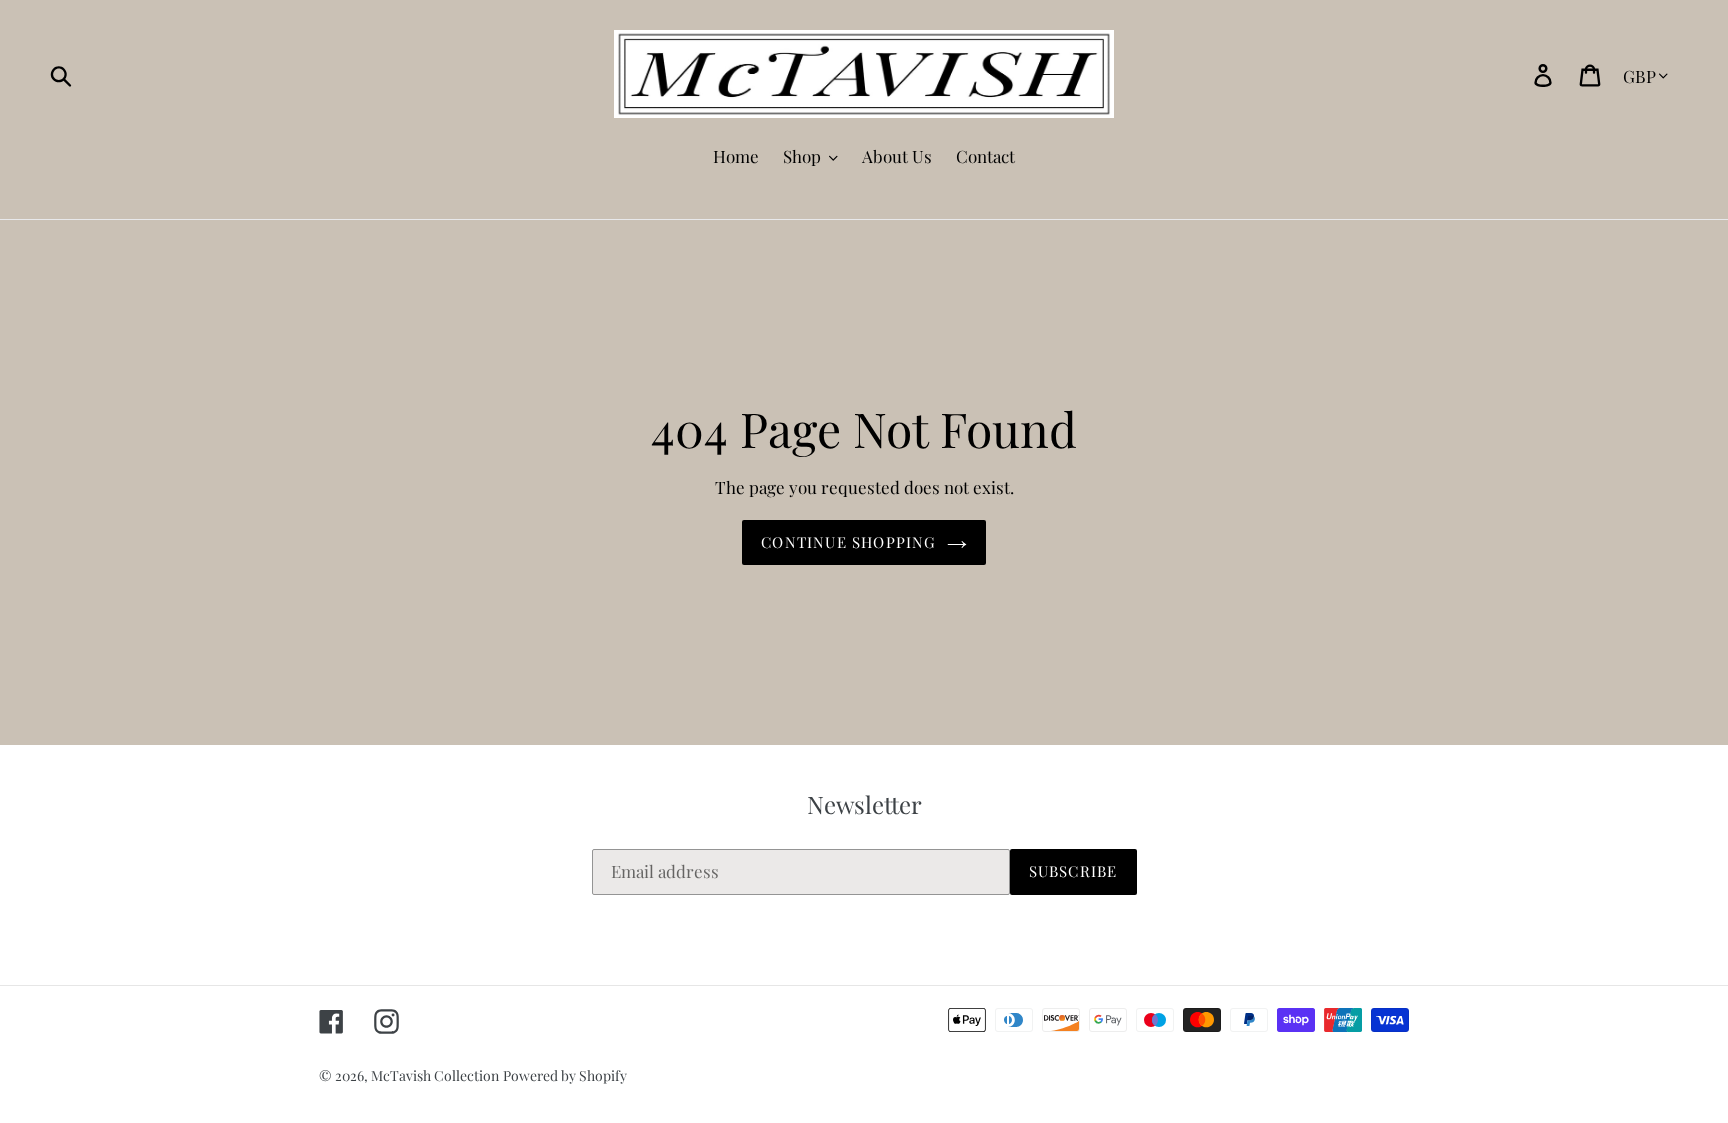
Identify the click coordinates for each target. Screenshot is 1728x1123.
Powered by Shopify (565, 1075)
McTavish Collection (435, 1075)
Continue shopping (848, 542)
